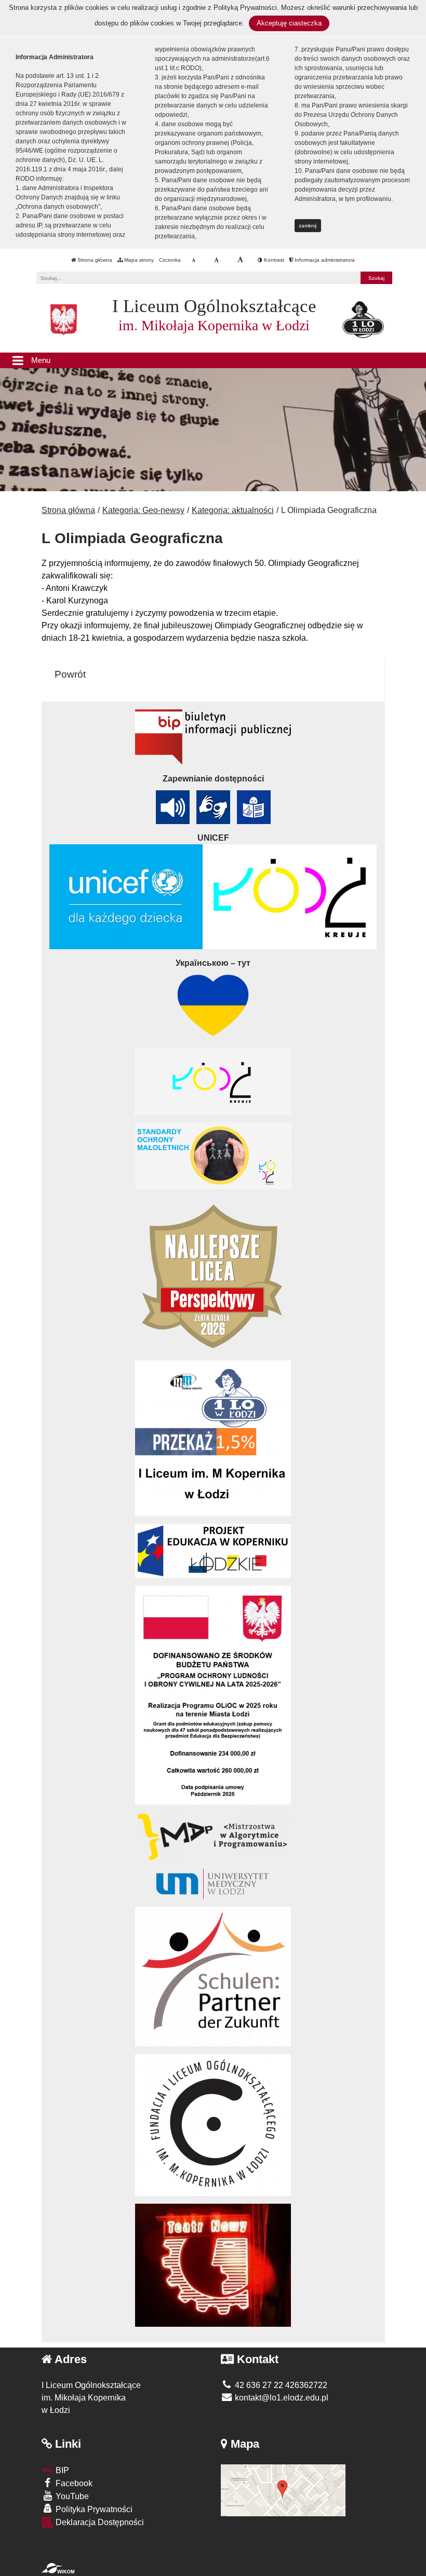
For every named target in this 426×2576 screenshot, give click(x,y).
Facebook (73, 2483)
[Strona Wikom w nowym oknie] (58, 2568)
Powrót (70, 674)
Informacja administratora (324, 260)
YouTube (71, 2496)
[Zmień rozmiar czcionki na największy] (240, 260)
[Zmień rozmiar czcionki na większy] (216, 260)
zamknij (308, 226)
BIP (61, 2470)
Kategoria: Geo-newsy (143, 510)
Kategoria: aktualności (233, 510)
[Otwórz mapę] (283, 2490)
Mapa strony (138, 260)
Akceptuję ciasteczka (289, 23)
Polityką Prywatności (245, 8)
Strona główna (94, 260)
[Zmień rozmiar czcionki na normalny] (194, 260)
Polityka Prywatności (93, 2509)
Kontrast (273, 260)
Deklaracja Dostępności (99, 2522)
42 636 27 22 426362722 (280, 2385)
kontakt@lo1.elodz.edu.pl (281, 2398)
